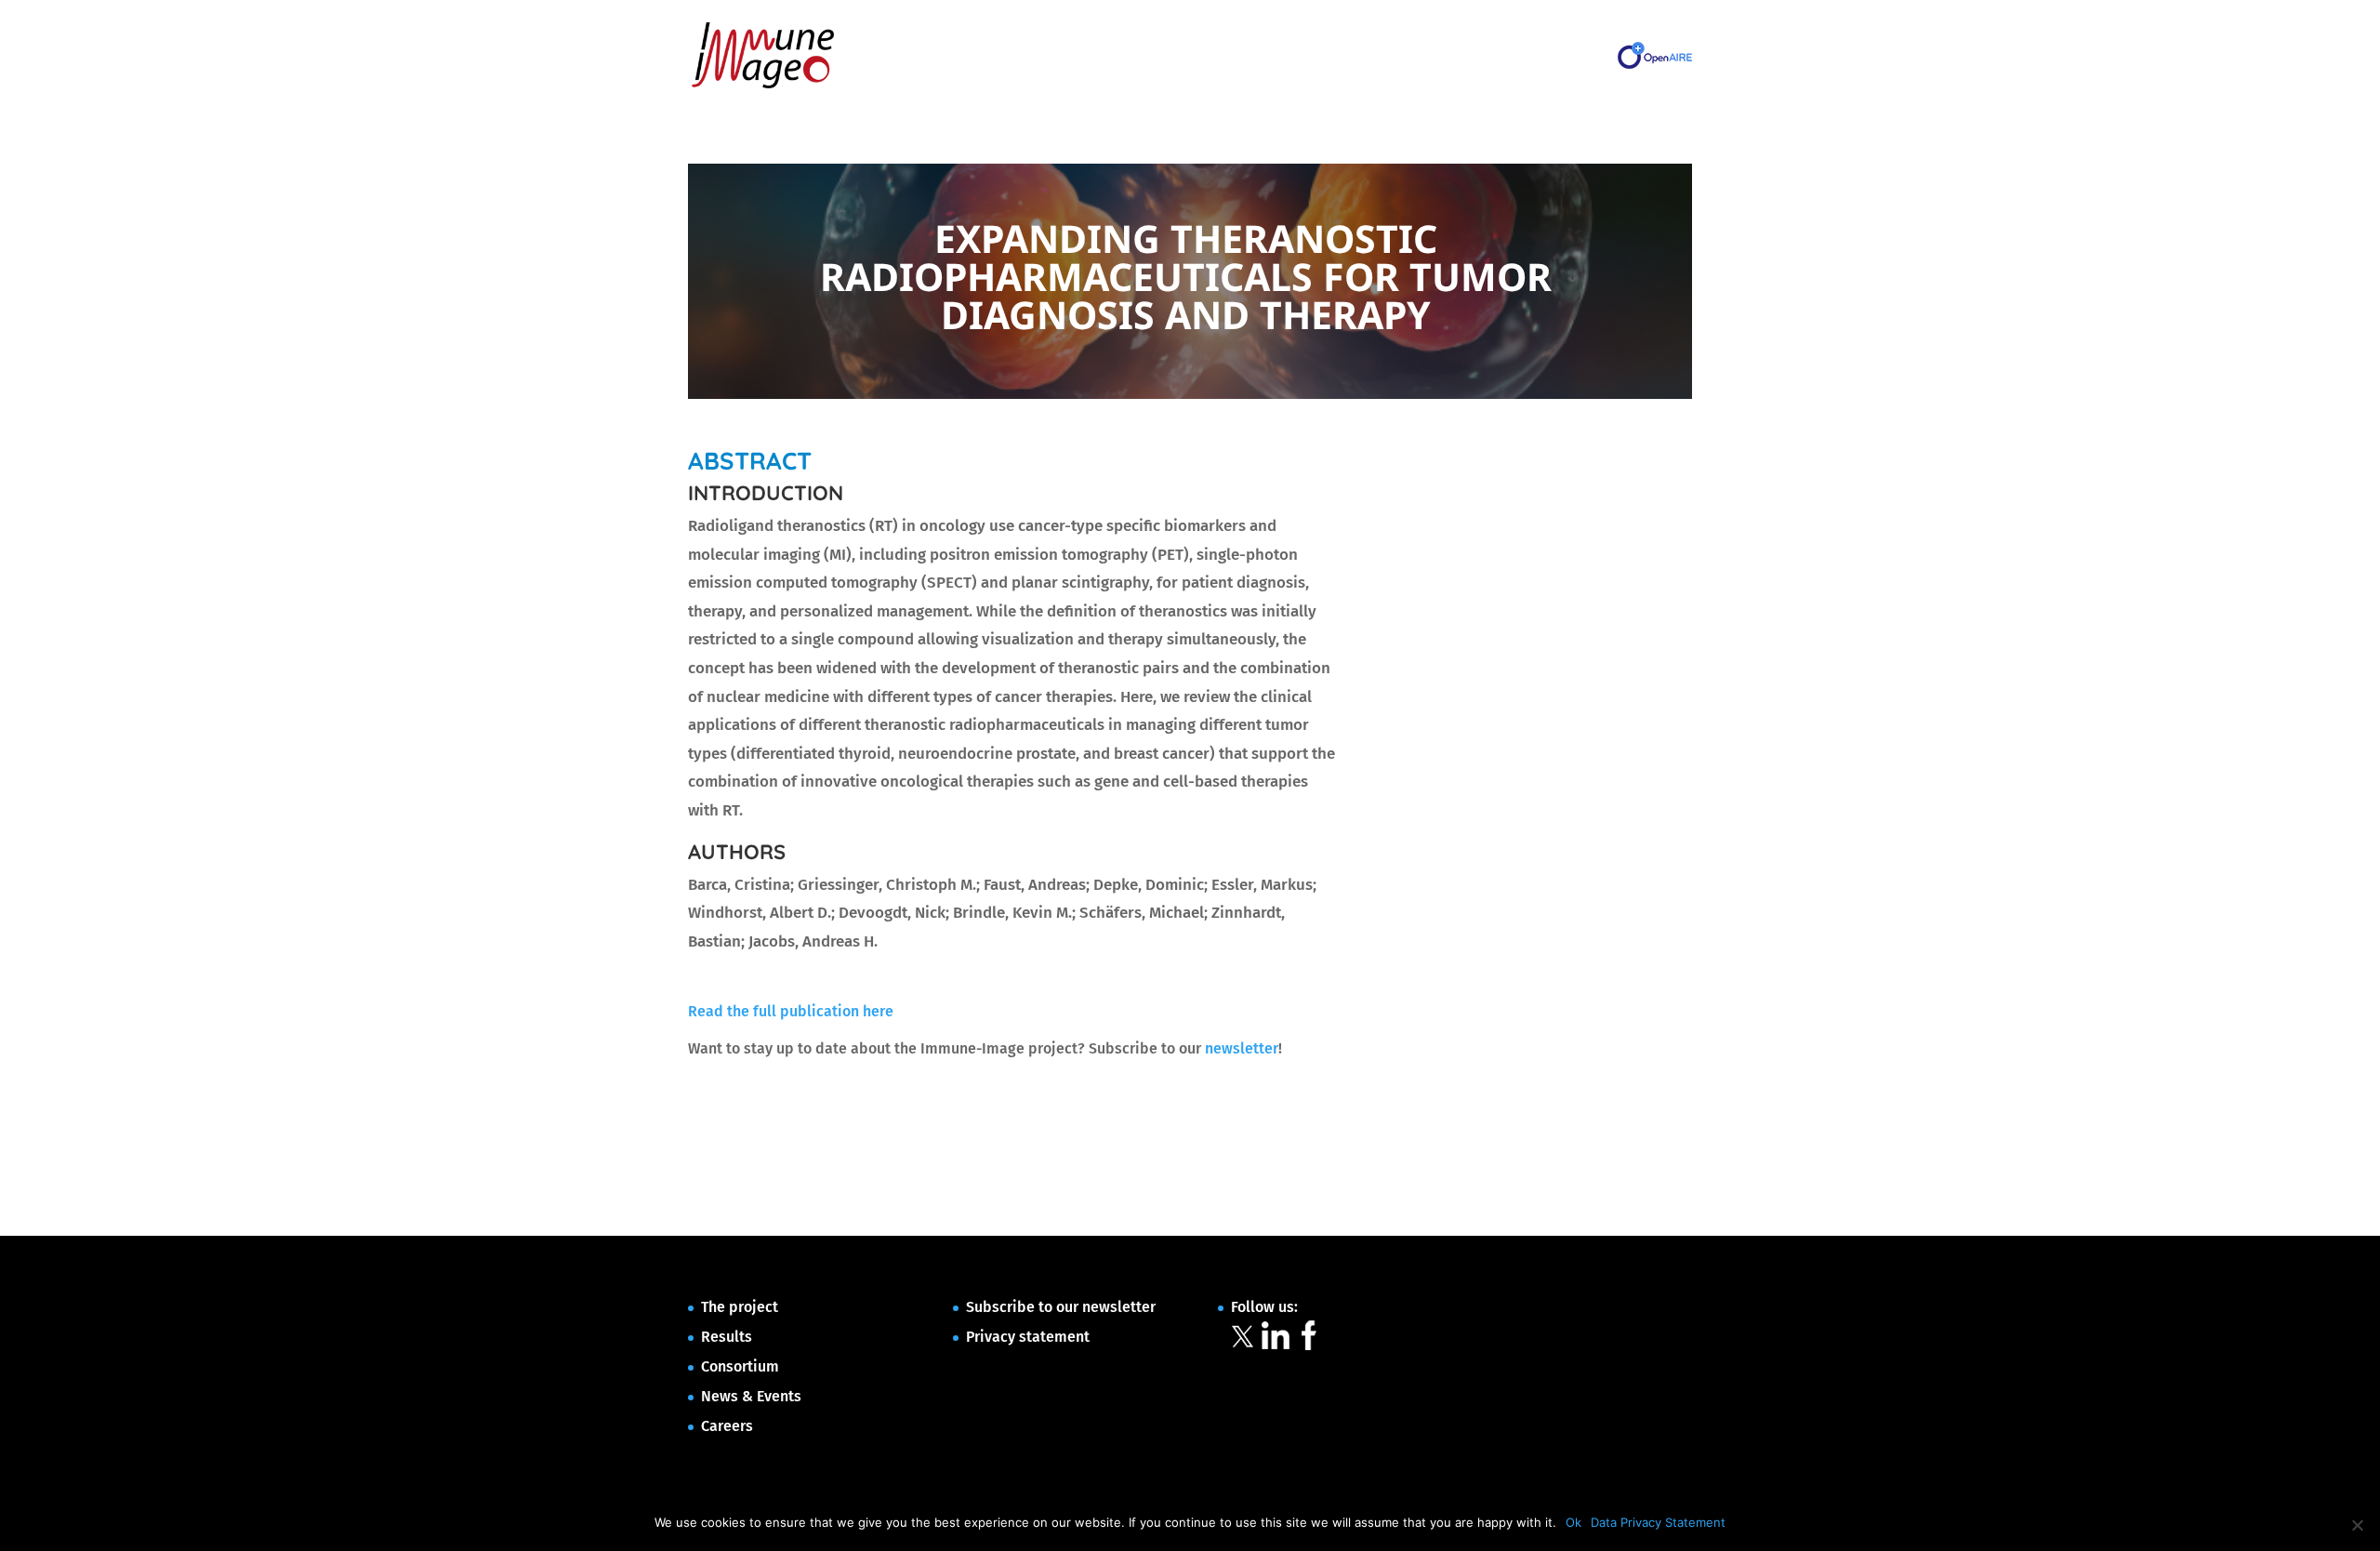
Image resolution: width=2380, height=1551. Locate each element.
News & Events (751, 1396)
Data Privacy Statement (1658, 1522)
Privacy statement (1028, 1337)
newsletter (1242, 1048)
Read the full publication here (791, 1011)
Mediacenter (1250, 55)
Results (1084, 55)
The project (1009, 55)
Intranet (1571, 55)
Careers (1436, 55)
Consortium (1160, 55)
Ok (1573, 1522)
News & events (1350, 55)
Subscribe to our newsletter (1061, 1307)
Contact (1502, 55)
